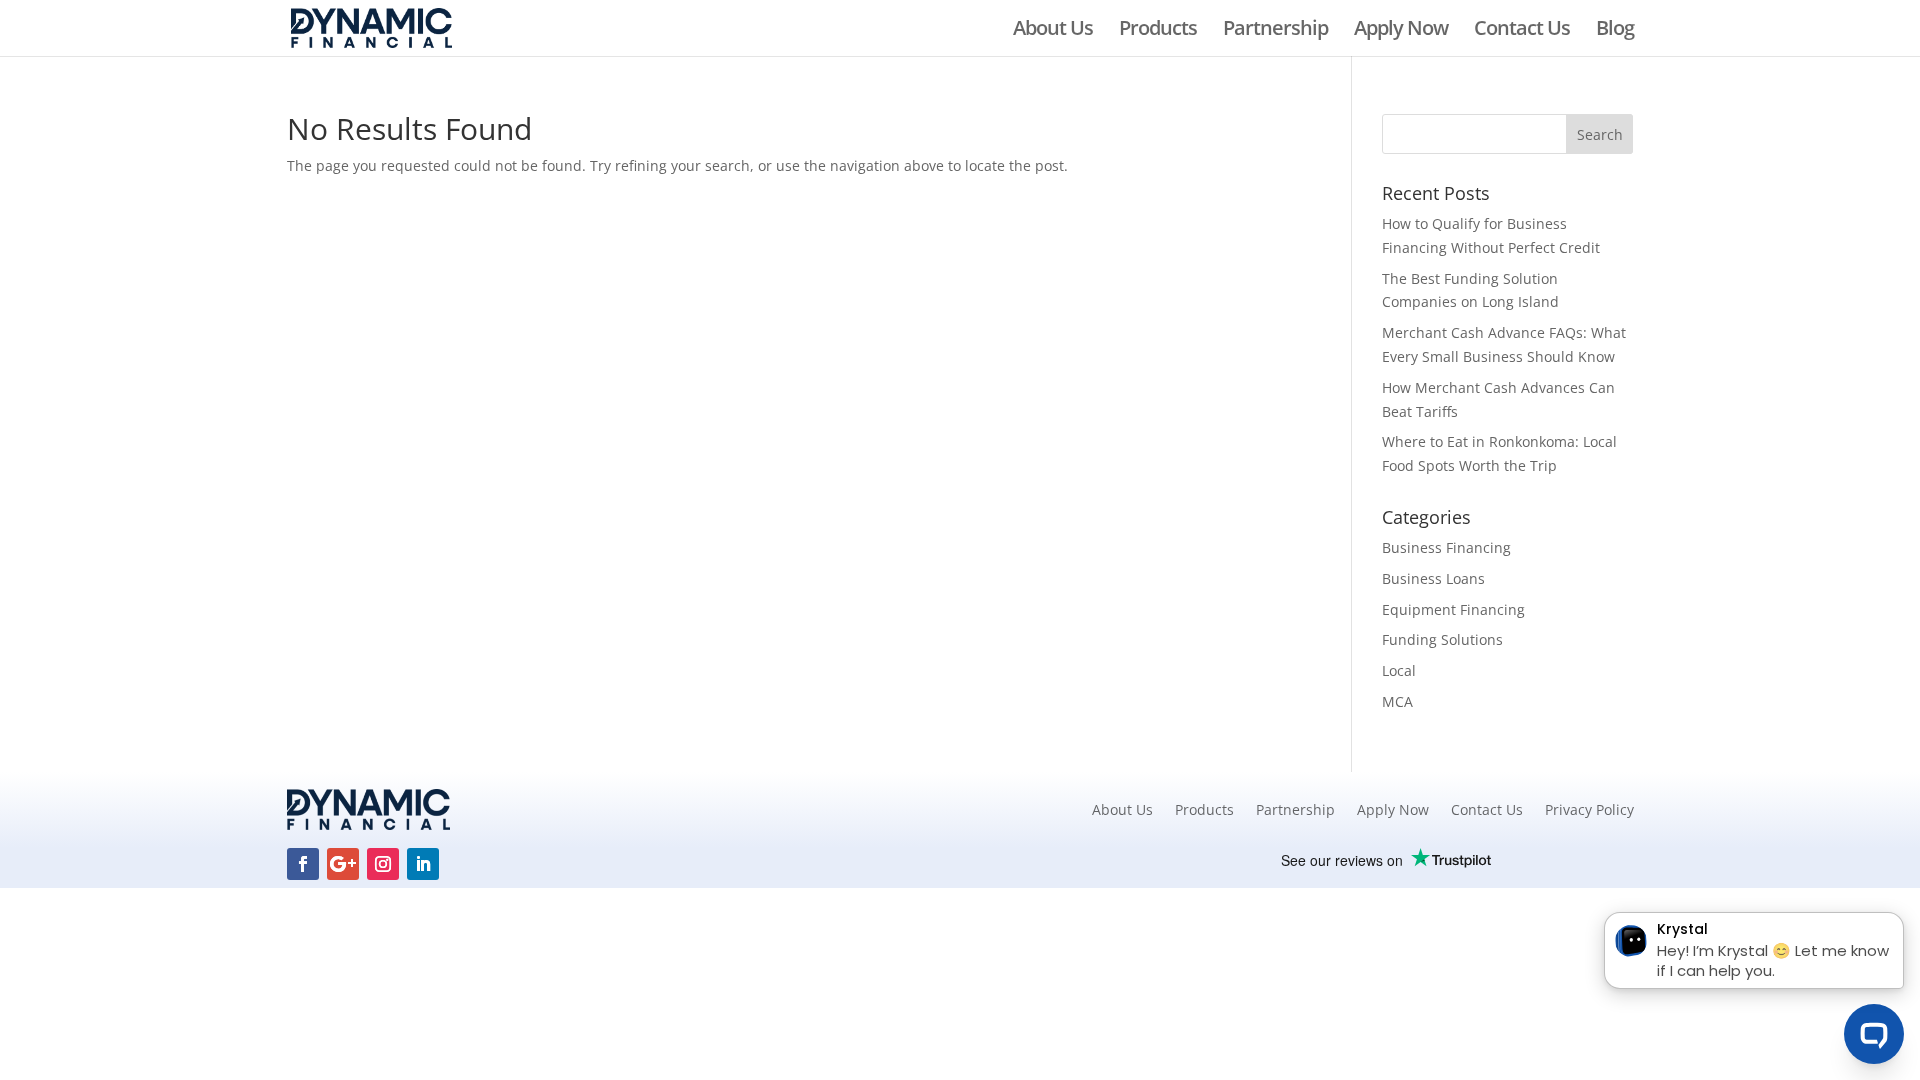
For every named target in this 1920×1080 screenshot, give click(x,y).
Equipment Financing (1453, 609)
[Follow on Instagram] (383, 864)
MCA (1397, 701)
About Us (1053, 31)
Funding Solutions (1442, 639)
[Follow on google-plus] (343, 864)
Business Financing (1446, 547)
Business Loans (1433, 578)
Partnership (1275, 31)
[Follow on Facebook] (303, 864)
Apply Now (1401, 31)
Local (1399, 670)
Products (1158, 31)
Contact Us (1522, 31)
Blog (1615, 31)
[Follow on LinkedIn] (423, 864)
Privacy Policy (1589, 809)
